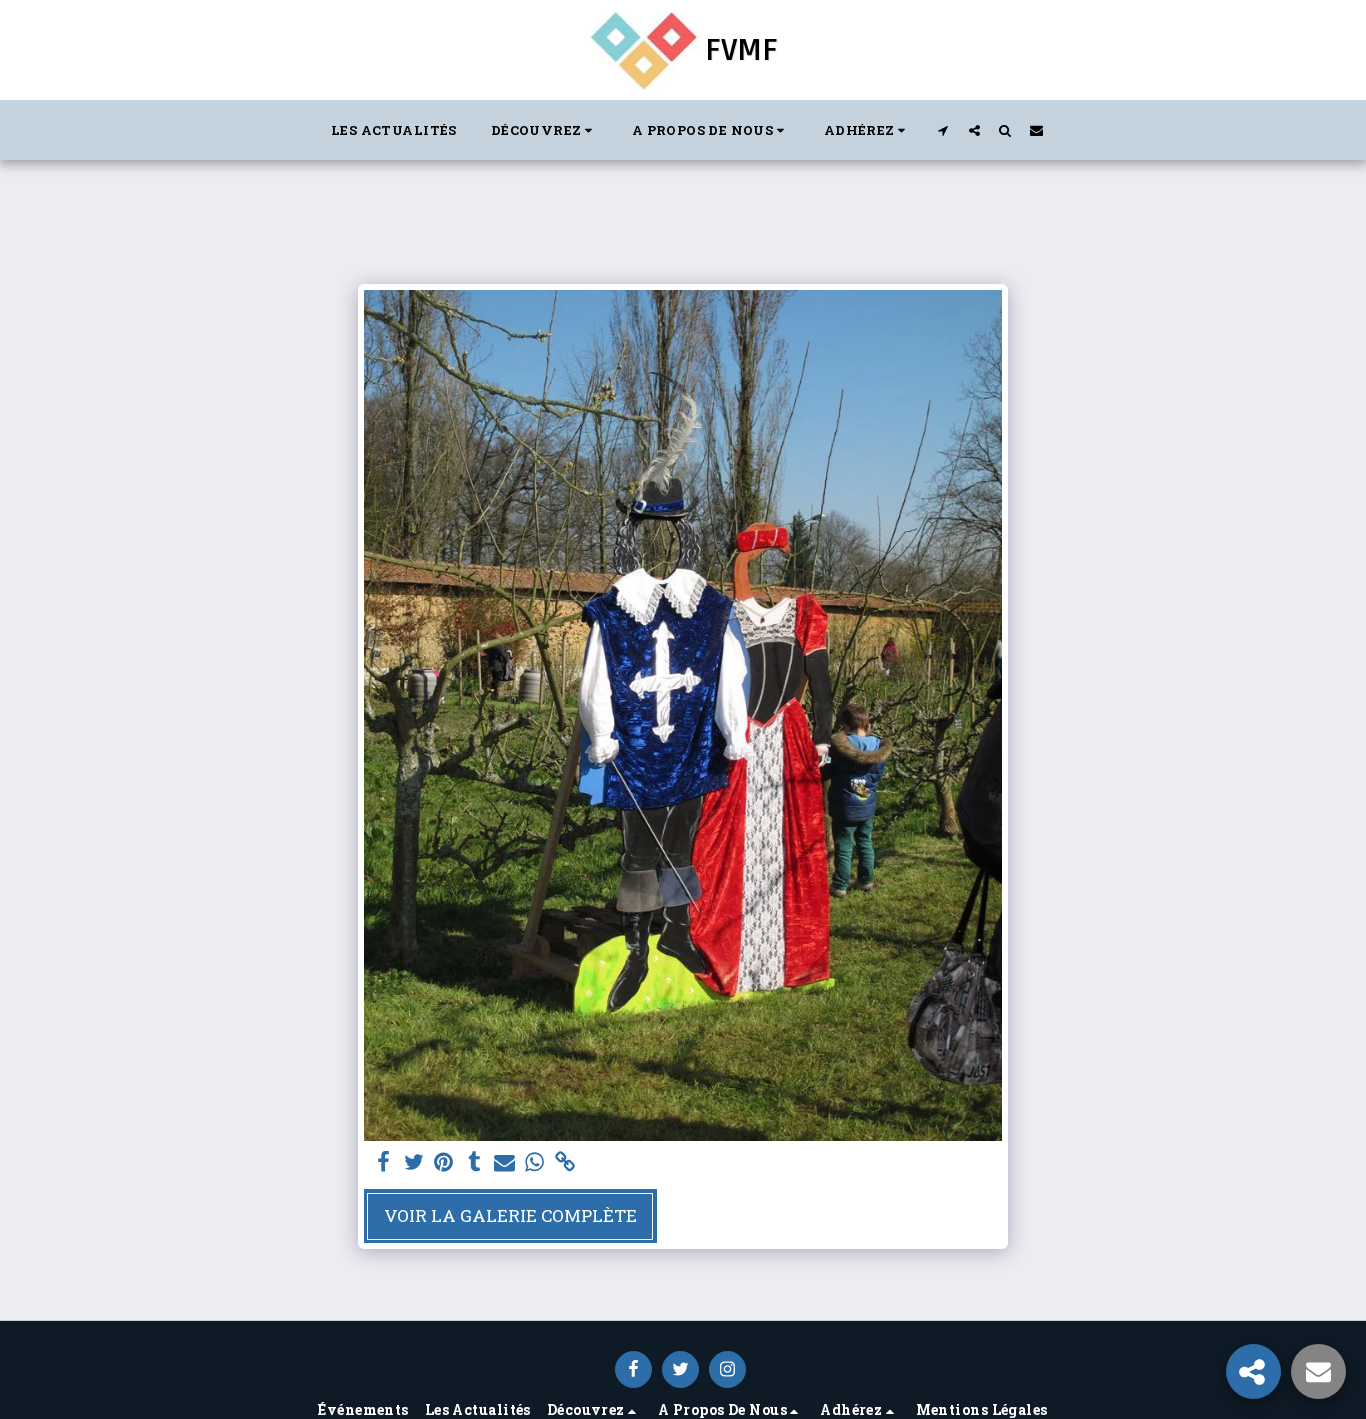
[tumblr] (474, 1162)
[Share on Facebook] (383, 1162)
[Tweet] (414, 1162)
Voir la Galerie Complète (510, 1215)
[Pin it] (444, 1162)
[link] (565, 1162)
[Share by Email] (505, 1162)
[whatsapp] (535, 1162)
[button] (544, 130)
